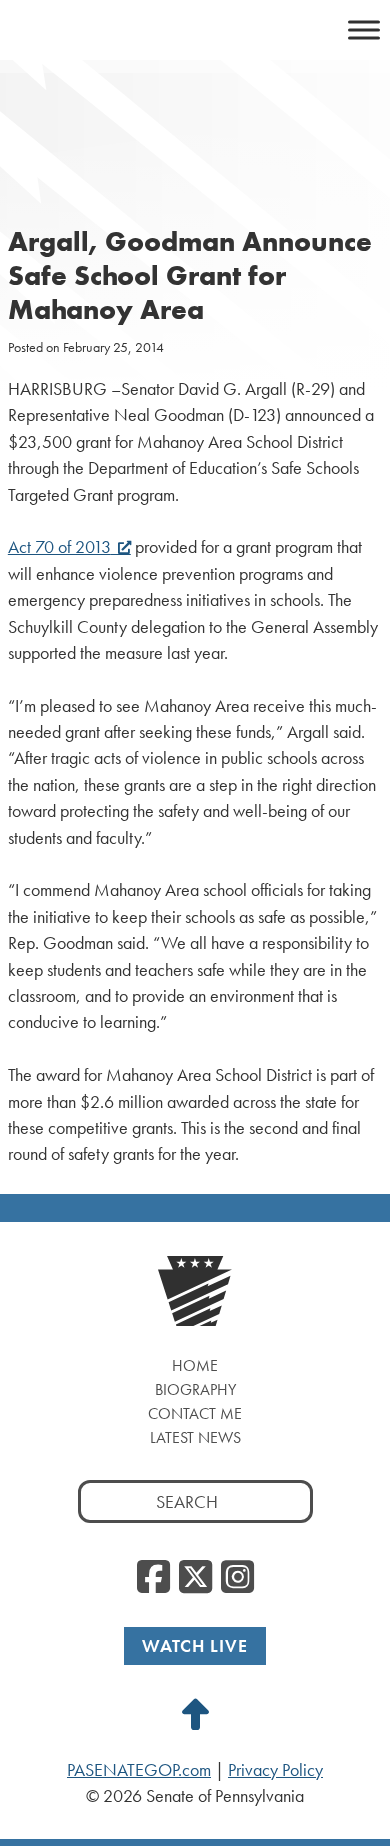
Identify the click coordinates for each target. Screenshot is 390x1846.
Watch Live (195, 1645)
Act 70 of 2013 (59, 547)
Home (195, 1365)
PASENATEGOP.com (139, 1770)
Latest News (195, 1437)
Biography (195, 1389)
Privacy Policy (275, 1770)
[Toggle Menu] (364, 29)
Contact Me (195, 1413)
